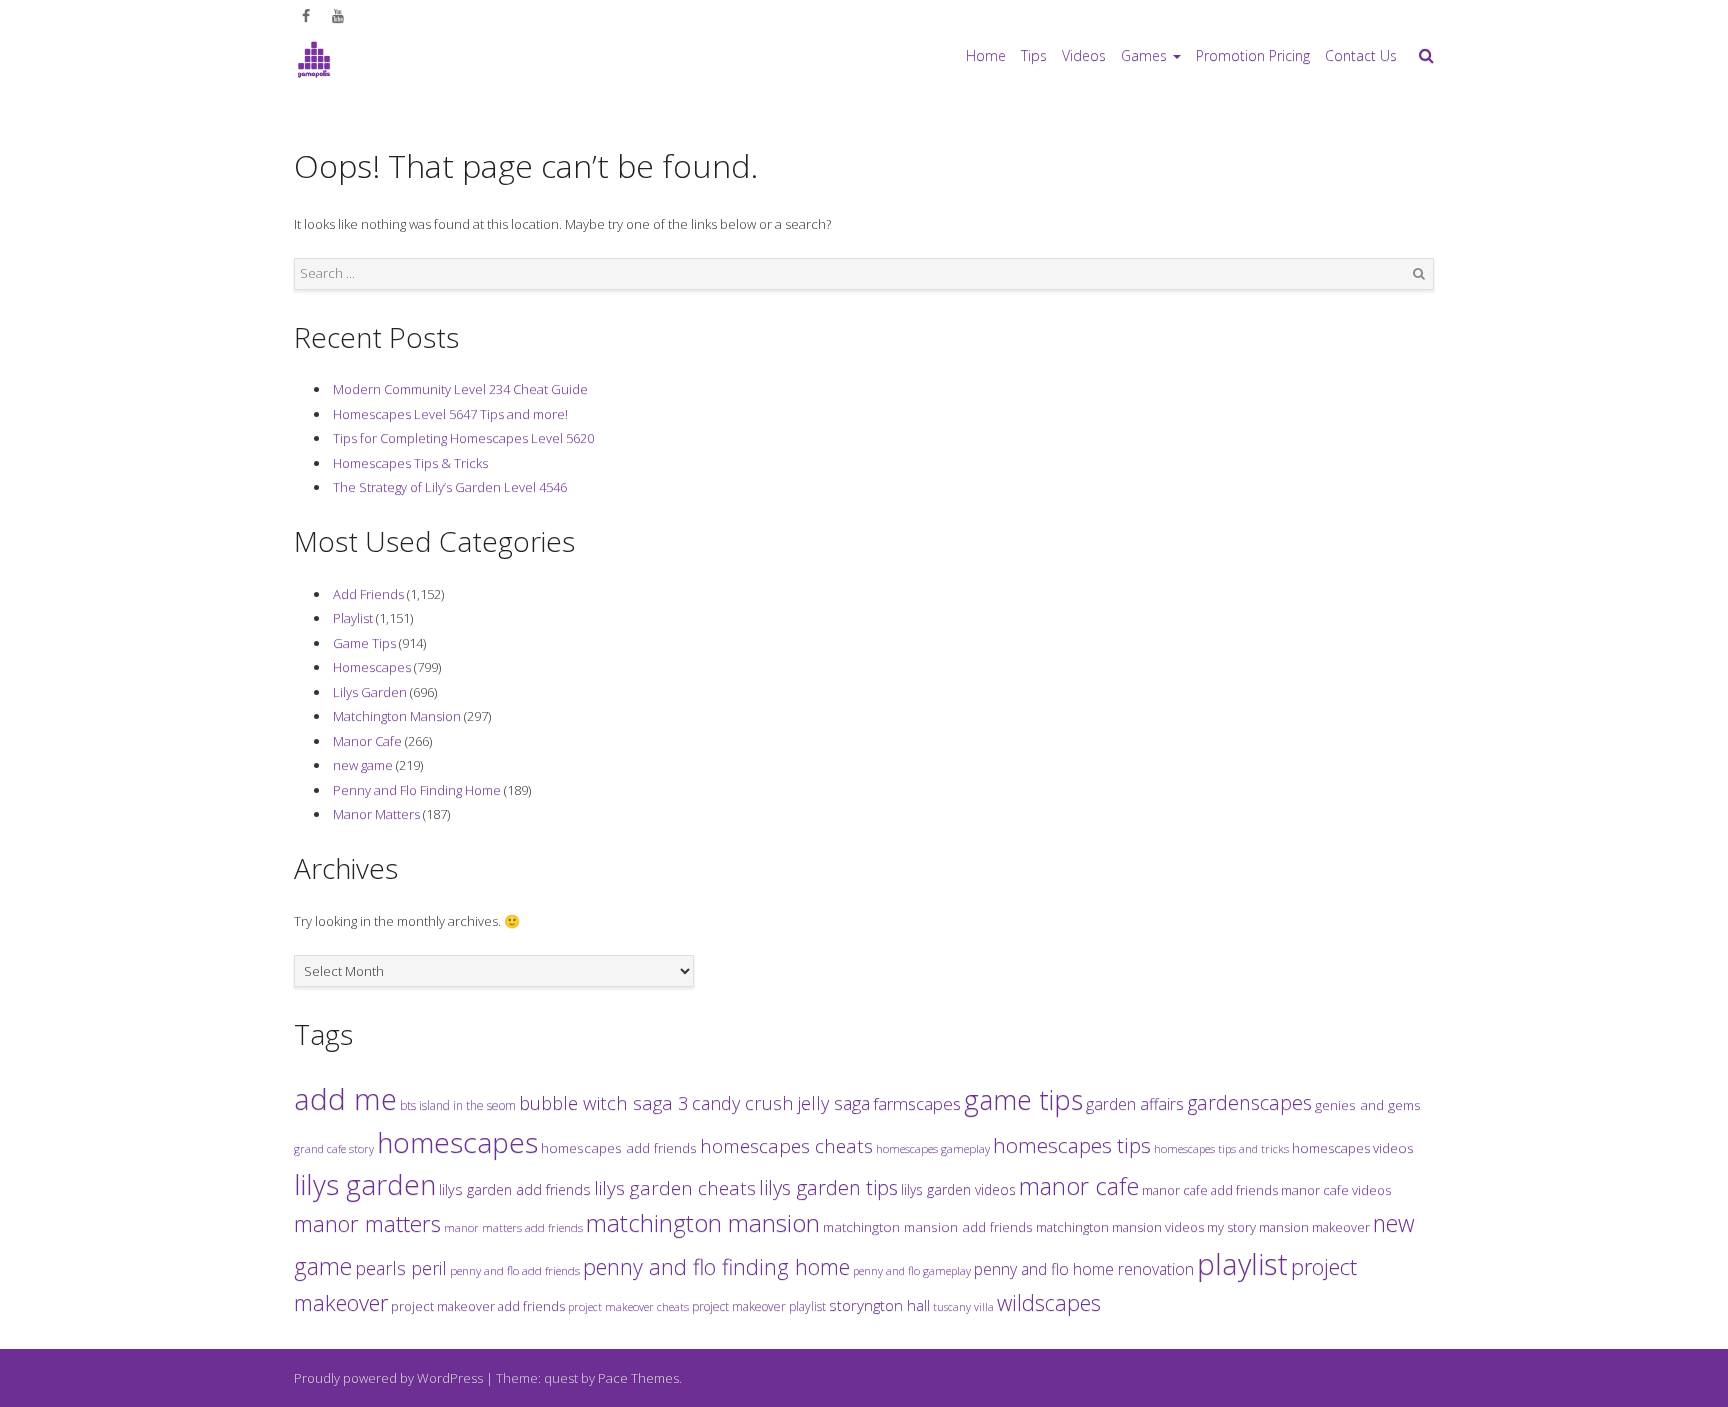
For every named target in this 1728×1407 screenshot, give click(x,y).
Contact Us (1361, 55)
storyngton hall (879, 1305)
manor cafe (1079, 1186)
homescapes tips (1072, 1145)
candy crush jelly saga (781, 1103)
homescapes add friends (619, 1148)
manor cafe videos (1336, 1190)
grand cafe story (334, 1148)
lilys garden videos (958, 1189)
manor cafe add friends (1210, 1190)
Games (1144, 55)
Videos (1084, 55)
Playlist (353, 618)
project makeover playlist (759, 1306)
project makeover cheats (628, 1306)
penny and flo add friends (515, 1270)
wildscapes (1049, 1302)
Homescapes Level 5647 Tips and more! (450, 414)
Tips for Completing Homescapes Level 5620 (463, 438)
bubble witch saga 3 (604, 1102)
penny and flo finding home (716, 1266)
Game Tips (364, 643)
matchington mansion (703, 1222)
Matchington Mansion (397, 716)
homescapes (457, 1142)
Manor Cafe (367, 741)
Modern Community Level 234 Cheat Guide (460, 389)
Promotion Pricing (1253, 55)
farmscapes (917, 1103)
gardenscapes (1249, 1102)
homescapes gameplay (933, 1148)
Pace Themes (638, 1378)
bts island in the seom (458, 1105)
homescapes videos (1352, 1148)
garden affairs (1135, 1104)
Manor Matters (376, 814)
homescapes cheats (786, 1146)
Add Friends (368, 594)
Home (986, 55)
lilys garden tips (828, 1187)
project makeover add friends (478, 1306)
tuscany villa (963, 1307)
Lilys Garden (370, 692)
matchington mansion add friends (928, 1227)
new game (363, 765)
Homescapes (372, 667)
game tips (1023, 1099)
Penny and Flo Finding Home (417, 790)
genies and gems (1368, 1105)
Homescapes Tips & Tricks (410, 463)
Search (1419, 274)
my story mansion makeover (1288, 1227)
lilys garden (365, 1184)
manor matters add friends (513, 1227)
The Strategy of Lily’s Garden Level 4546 (450, 487)
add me (345, 1099)
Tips (1034, 55)
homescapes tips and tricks (1221, 1148)
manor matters (367, 1223)
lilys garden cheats (675, 1188)
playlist (1242, 1264)
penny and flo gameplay (912, 1270)
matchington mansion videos (1120, 1227)
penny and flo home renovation (1084, 1269)
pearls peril (401, 1268)
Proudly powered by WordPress (388, 1378)
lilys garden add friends (515, 1189)
